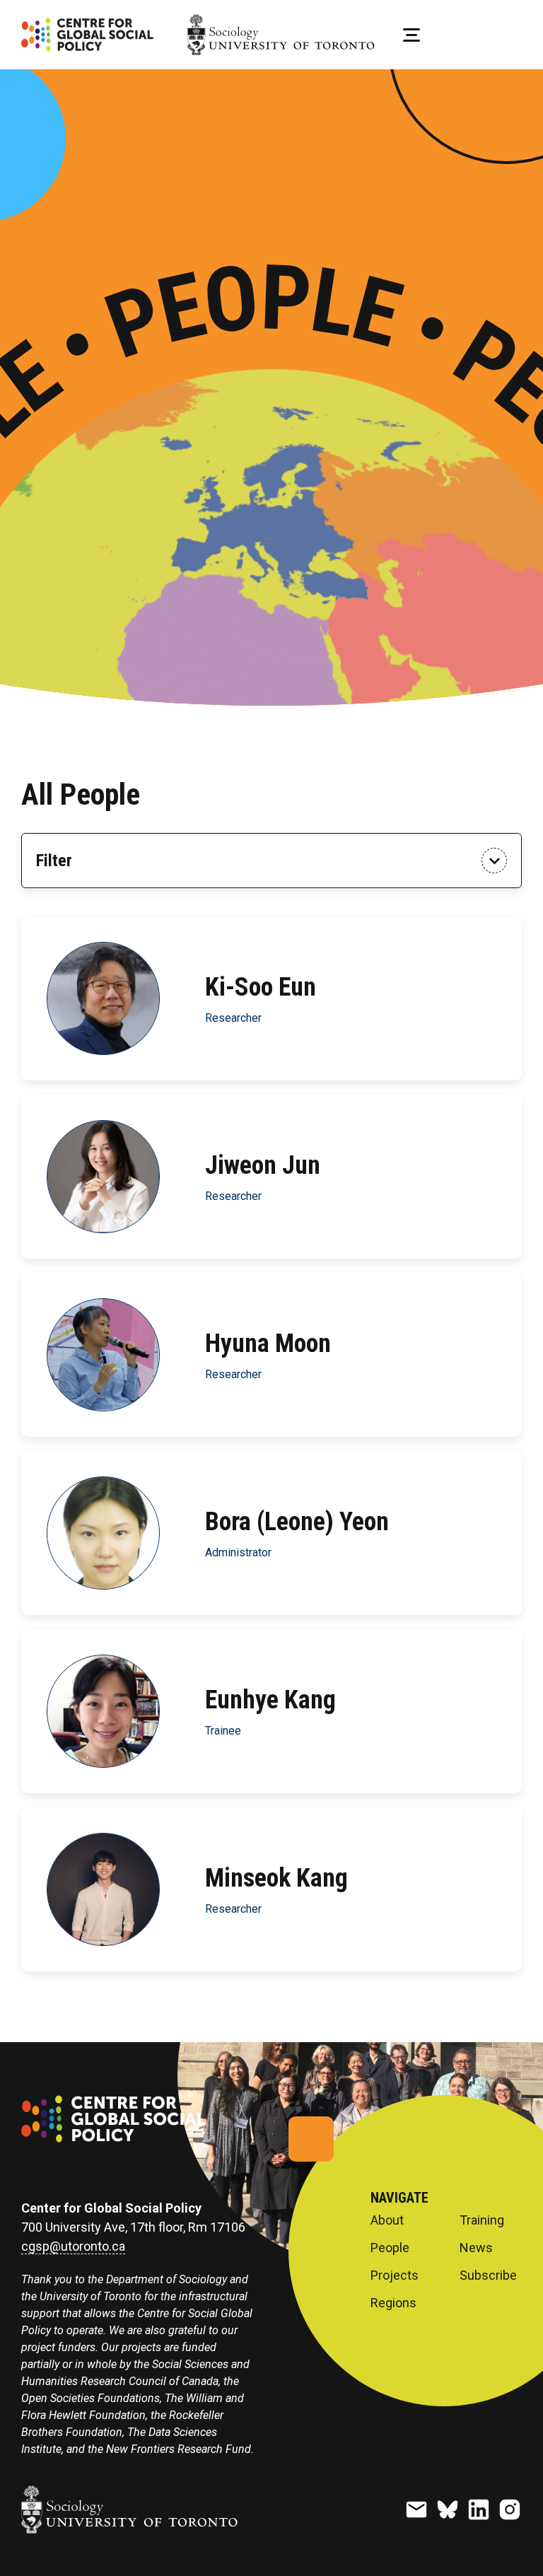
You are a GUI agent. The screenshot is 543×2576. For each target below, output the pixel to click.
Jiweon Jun (263, 1165)
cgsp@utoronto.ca (73, 2246)
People (390, 2248)
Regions (393, 2303)
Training (482, 2220)
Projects (395, 2275)
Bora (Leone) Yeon (297, 1521)
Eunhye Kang (270, 1699)
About (387, 2220)
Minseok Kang (276, 1877)
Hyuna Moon (268, 1343)
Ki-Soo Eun (261, 986)
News (476, 2248)
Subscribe (488, 2275)
